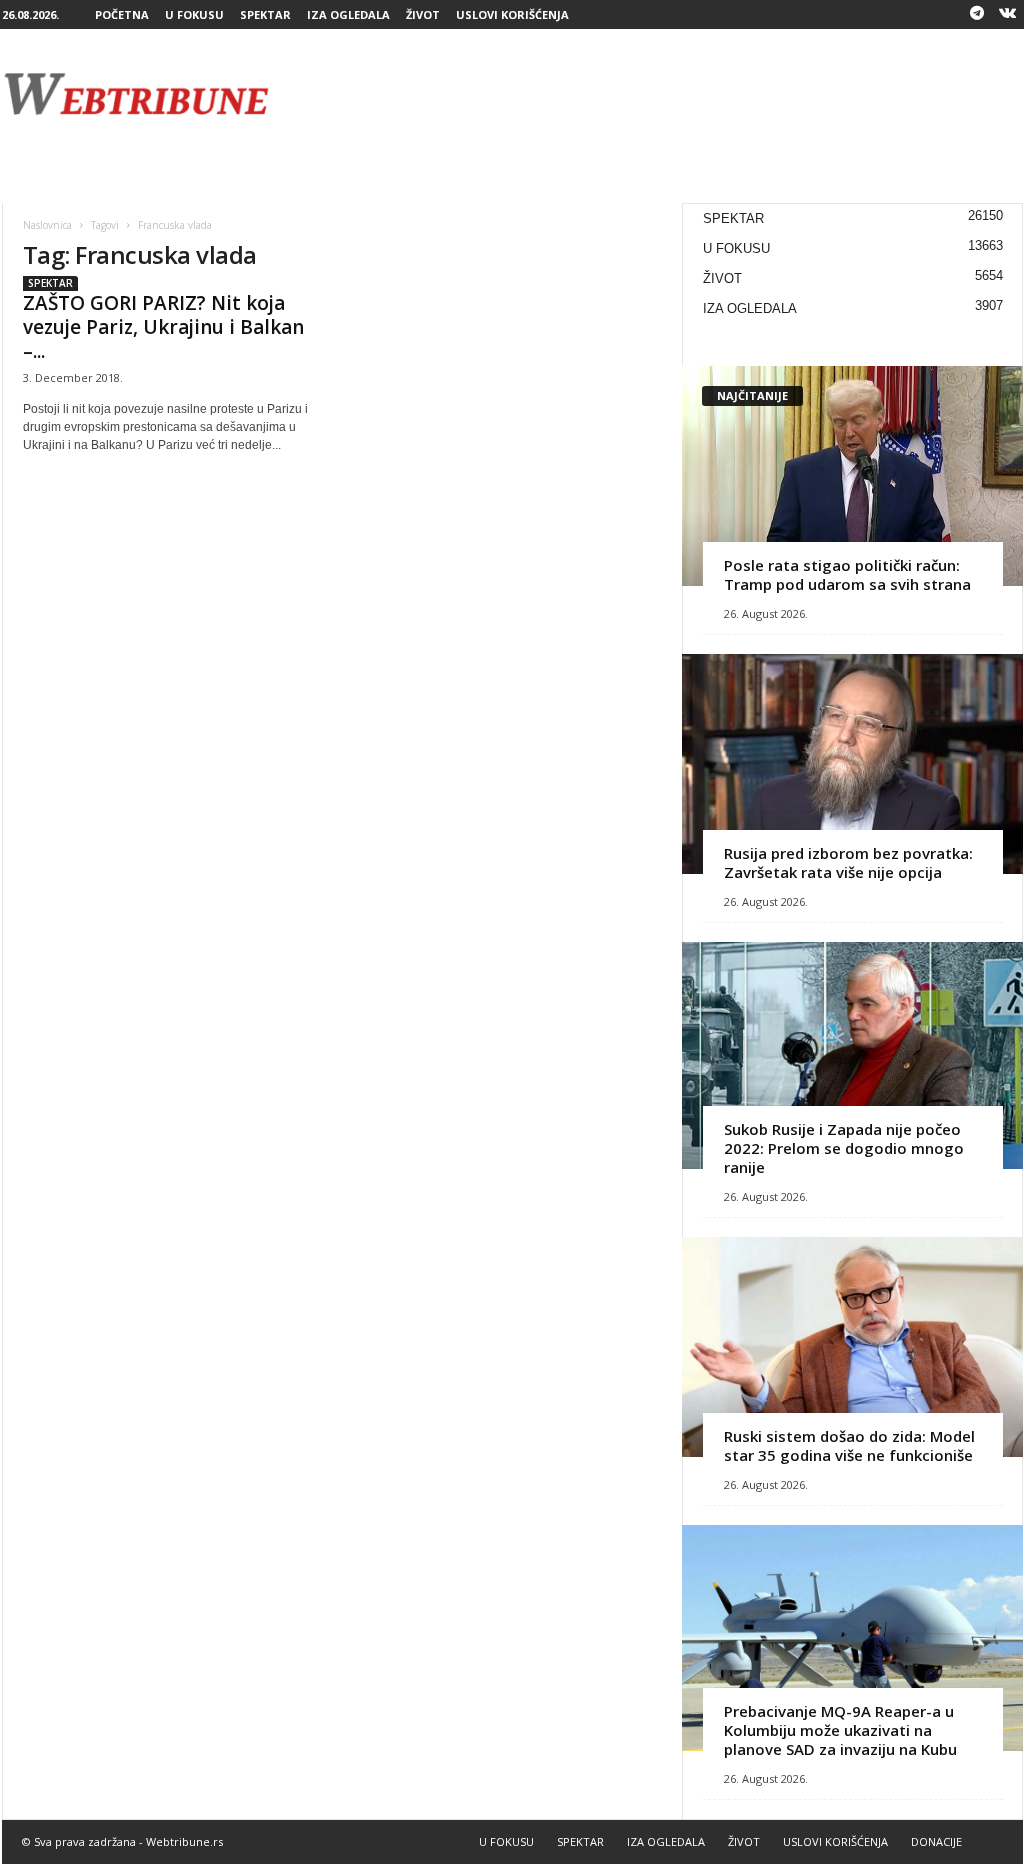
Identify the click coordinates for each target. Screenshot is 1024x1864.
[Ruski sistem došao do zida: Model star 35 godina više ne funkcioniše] (852, 1346)
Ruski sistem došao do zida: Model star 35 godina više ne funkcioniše (849, 1445)
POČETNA (122, 14)
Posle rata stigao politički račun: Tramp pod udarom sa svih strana (847, 574)
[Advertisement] (659, 94)
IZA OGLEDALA (348, 14)
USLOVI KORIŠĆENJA (512, 14)
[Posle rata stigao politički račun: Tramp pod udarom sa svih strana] (852, 476)
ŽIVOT (423, 14)
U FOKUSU (194, 14)
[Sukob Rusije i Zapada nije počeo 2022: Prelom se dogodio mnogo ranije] (852, 1055)
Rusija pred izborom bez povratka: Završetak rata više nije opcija (848, 862)
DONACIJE (936, 1841)
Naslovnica (47, 225)
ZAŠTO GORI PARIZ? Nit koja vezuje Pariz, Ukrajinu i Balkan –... (163, 327)
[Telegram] (977, 14)
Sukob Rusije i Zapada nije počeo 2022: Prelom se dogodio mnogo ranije (844, 1148)
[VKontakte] (1008, 14)
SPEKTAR (265, 14)
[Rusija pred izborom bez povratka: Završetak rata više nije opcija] (852, 764)
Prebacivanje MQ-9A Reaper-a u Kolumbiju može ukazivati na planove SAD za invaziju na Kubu (840, 1730)
